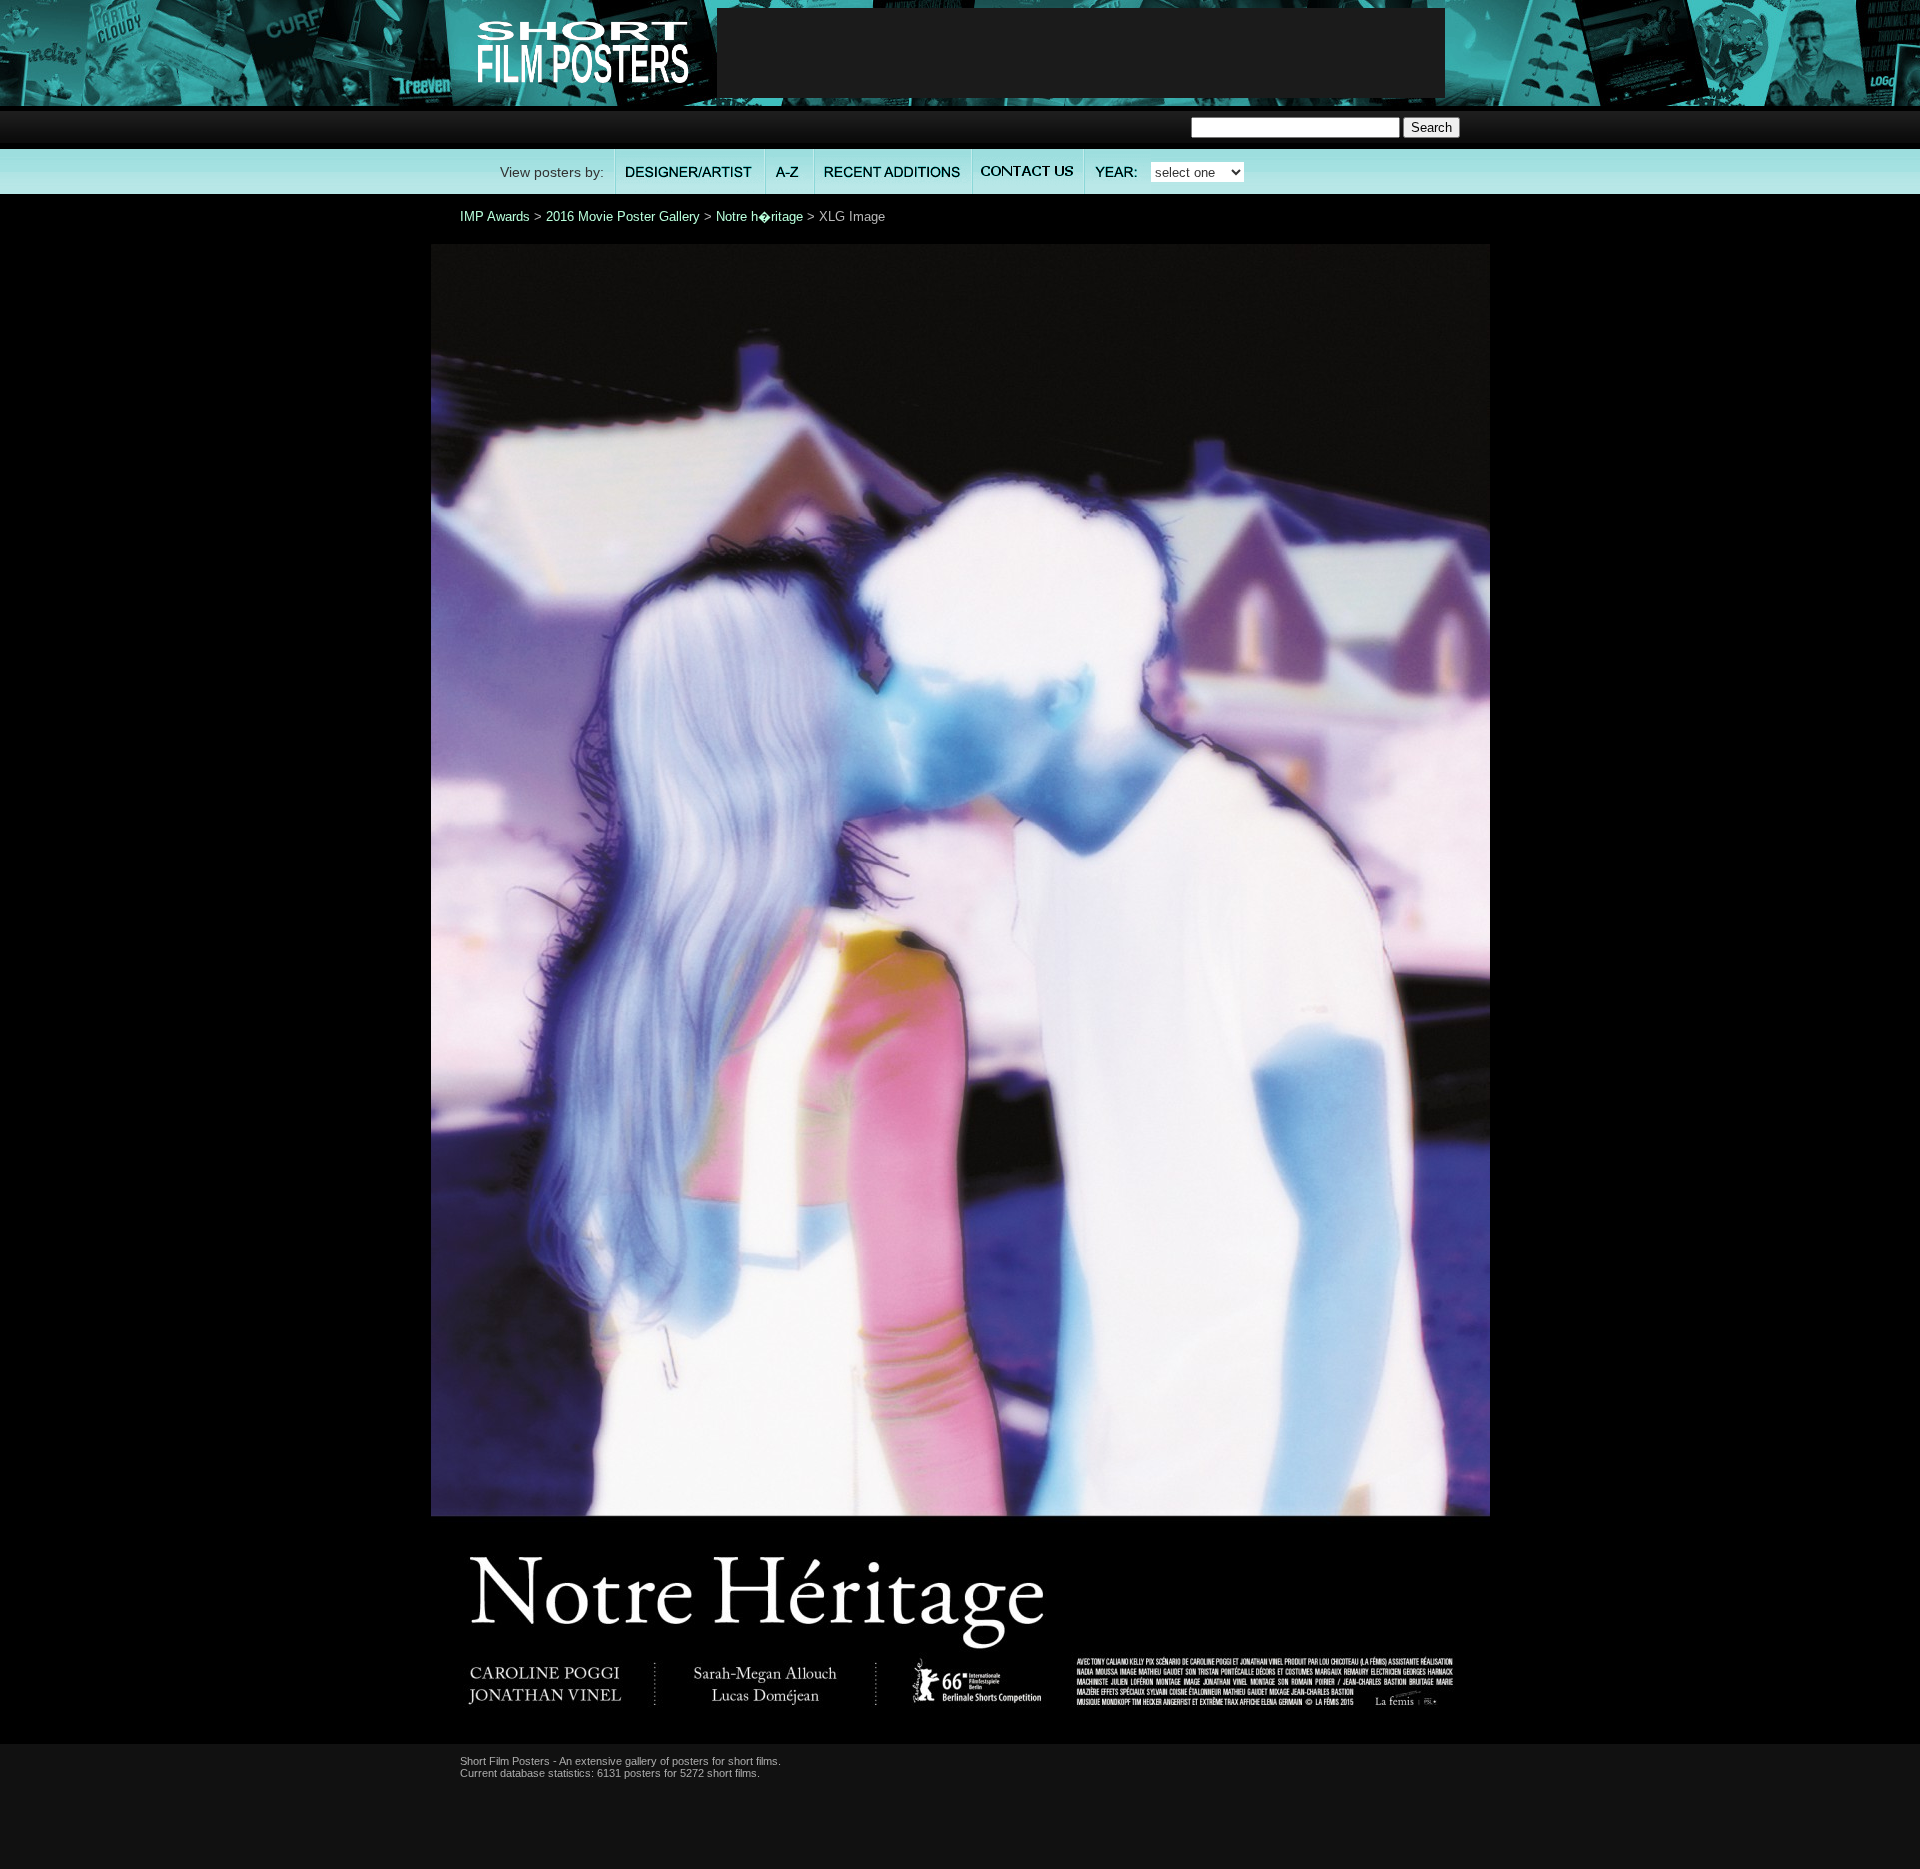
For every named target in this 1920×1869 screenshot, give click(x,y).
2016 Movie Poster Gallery (623, 216)
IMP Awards (495, 216)
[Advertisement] (1081, 53)
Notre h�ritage (759, 216)
